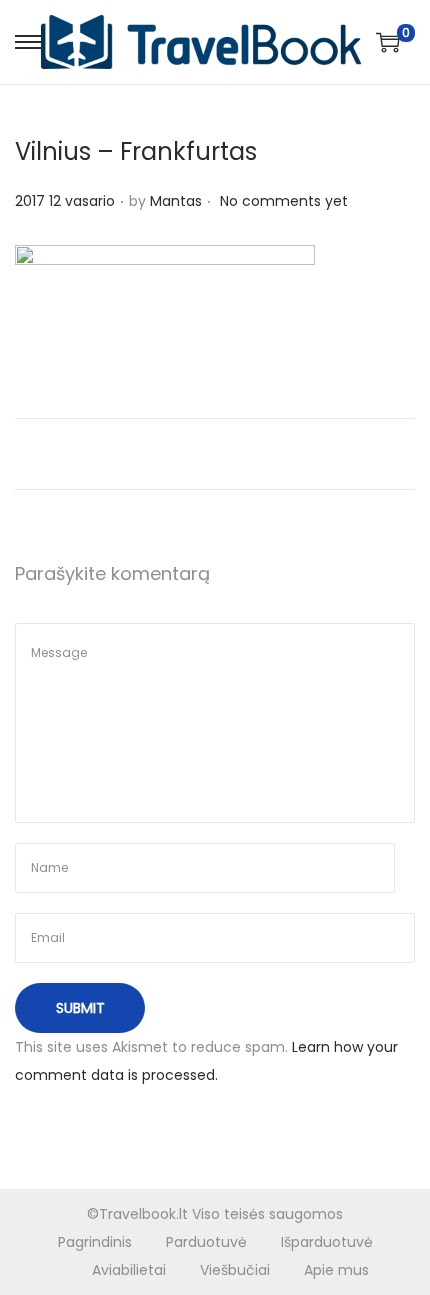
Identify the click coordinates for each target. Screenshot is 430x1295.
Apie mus (336, 1270)
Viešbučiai (235, 1270)
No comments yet (284, 201)
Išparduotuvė (327, 1242)
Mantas (176, 201)
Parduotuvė (206, 1242)
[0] (388, 42)
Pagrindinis (95, 1242)
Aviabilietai (129, 1270)
